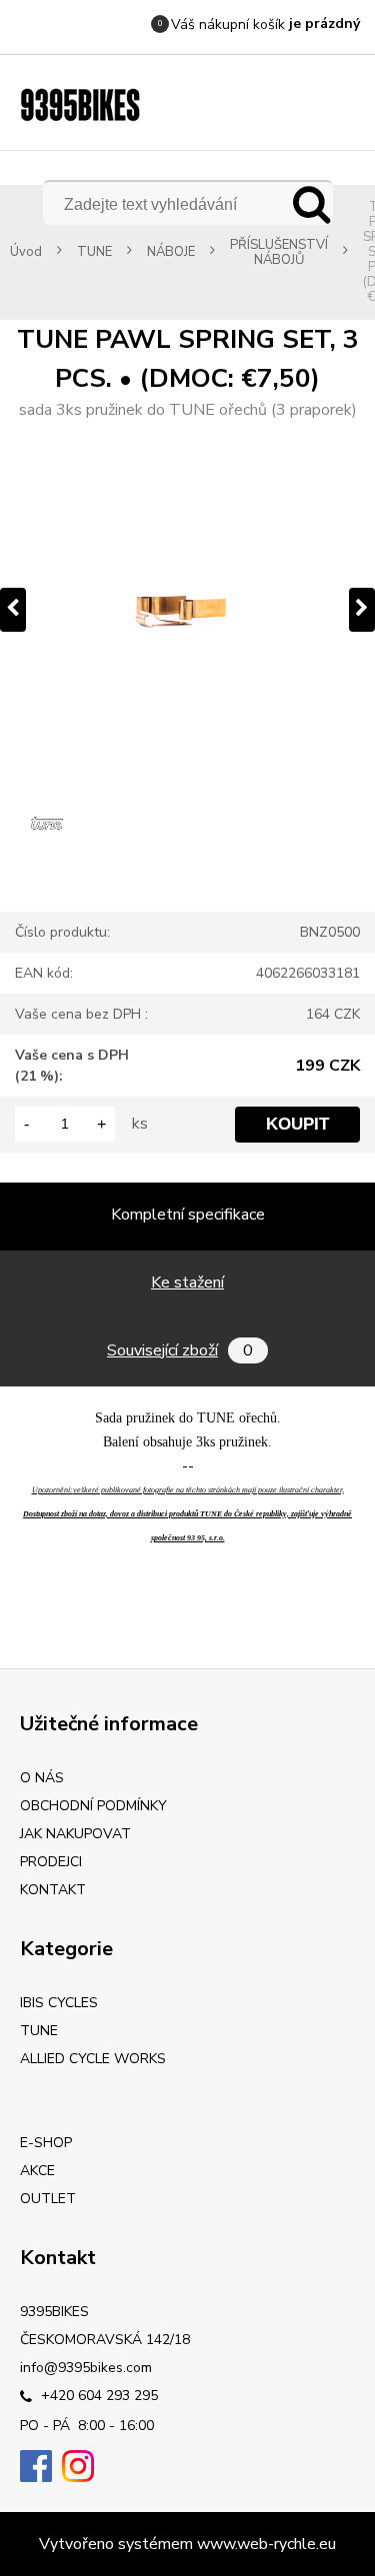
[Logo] (80, 105)
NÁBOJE (171, 252)
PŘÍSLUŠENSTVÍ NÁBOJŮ (279, 253)
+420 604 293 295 (97, 2396)
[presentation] (13, 610)
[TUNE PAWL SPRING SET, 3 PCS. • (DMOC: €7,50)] (187, 609)
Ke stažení (187, 1283)
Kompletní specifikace (188, 1215)
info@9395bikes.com (86, 2368)
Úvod (26, 252)
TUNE (94, 252)
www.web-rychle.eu (266, 2544)
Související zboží (180, 1350)
